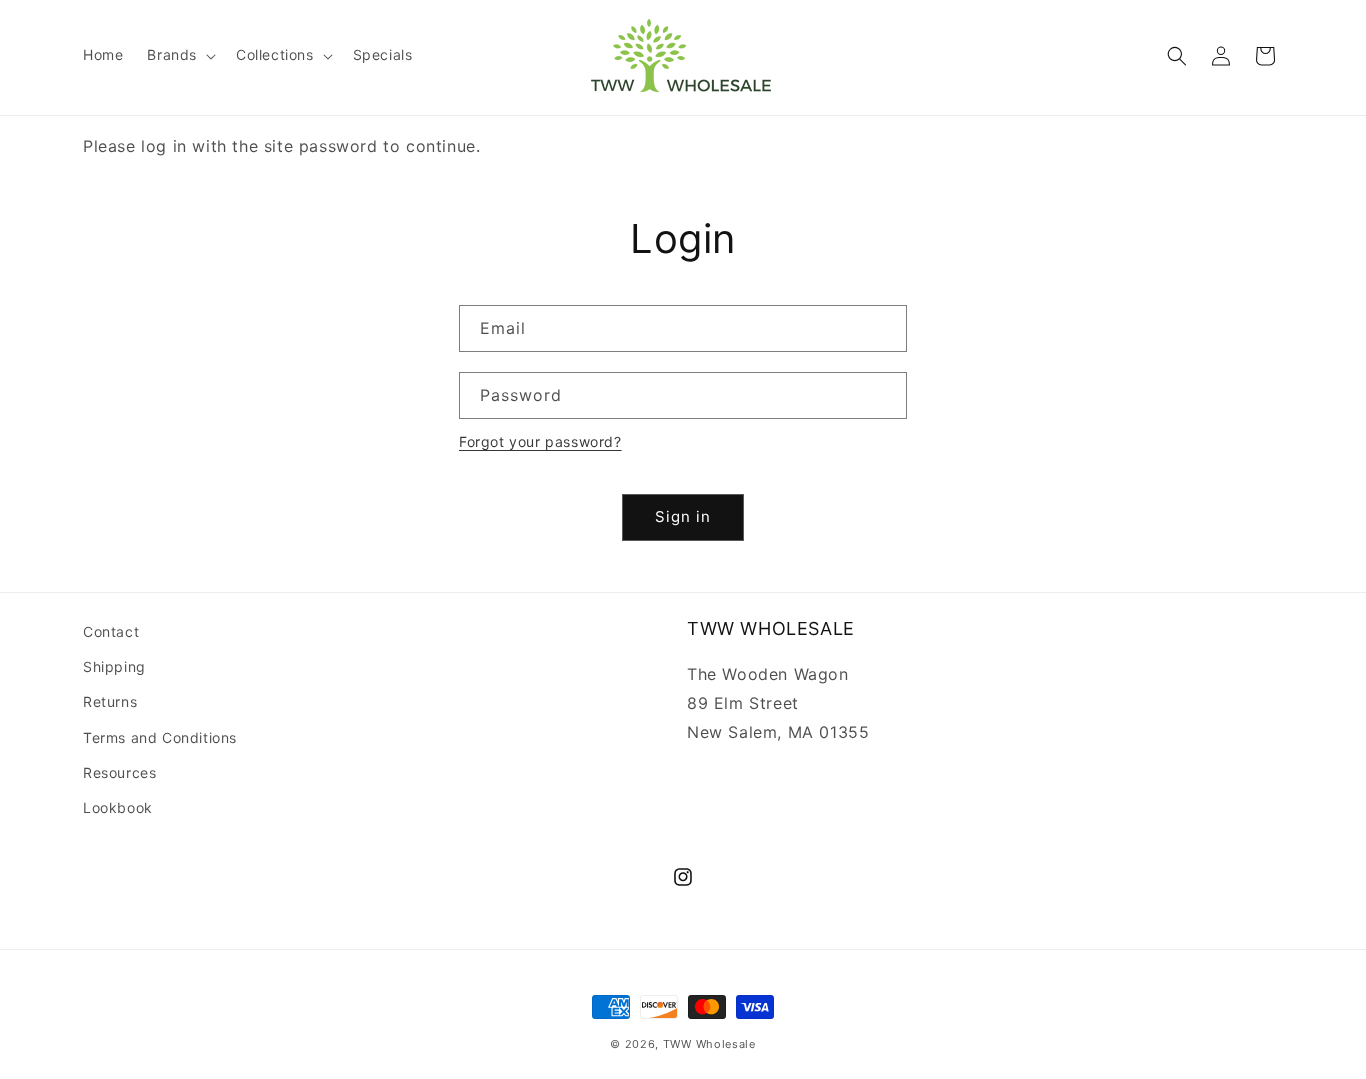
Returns (110, 701)
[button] (179, 55)
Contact (111, 631)
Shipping (114, 666)
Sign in (683, 516)
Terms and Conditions (160, 737)
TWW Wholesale (709, 1044)
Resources (119, 772)
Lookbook (118, 807)
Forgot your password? (540, 441)
